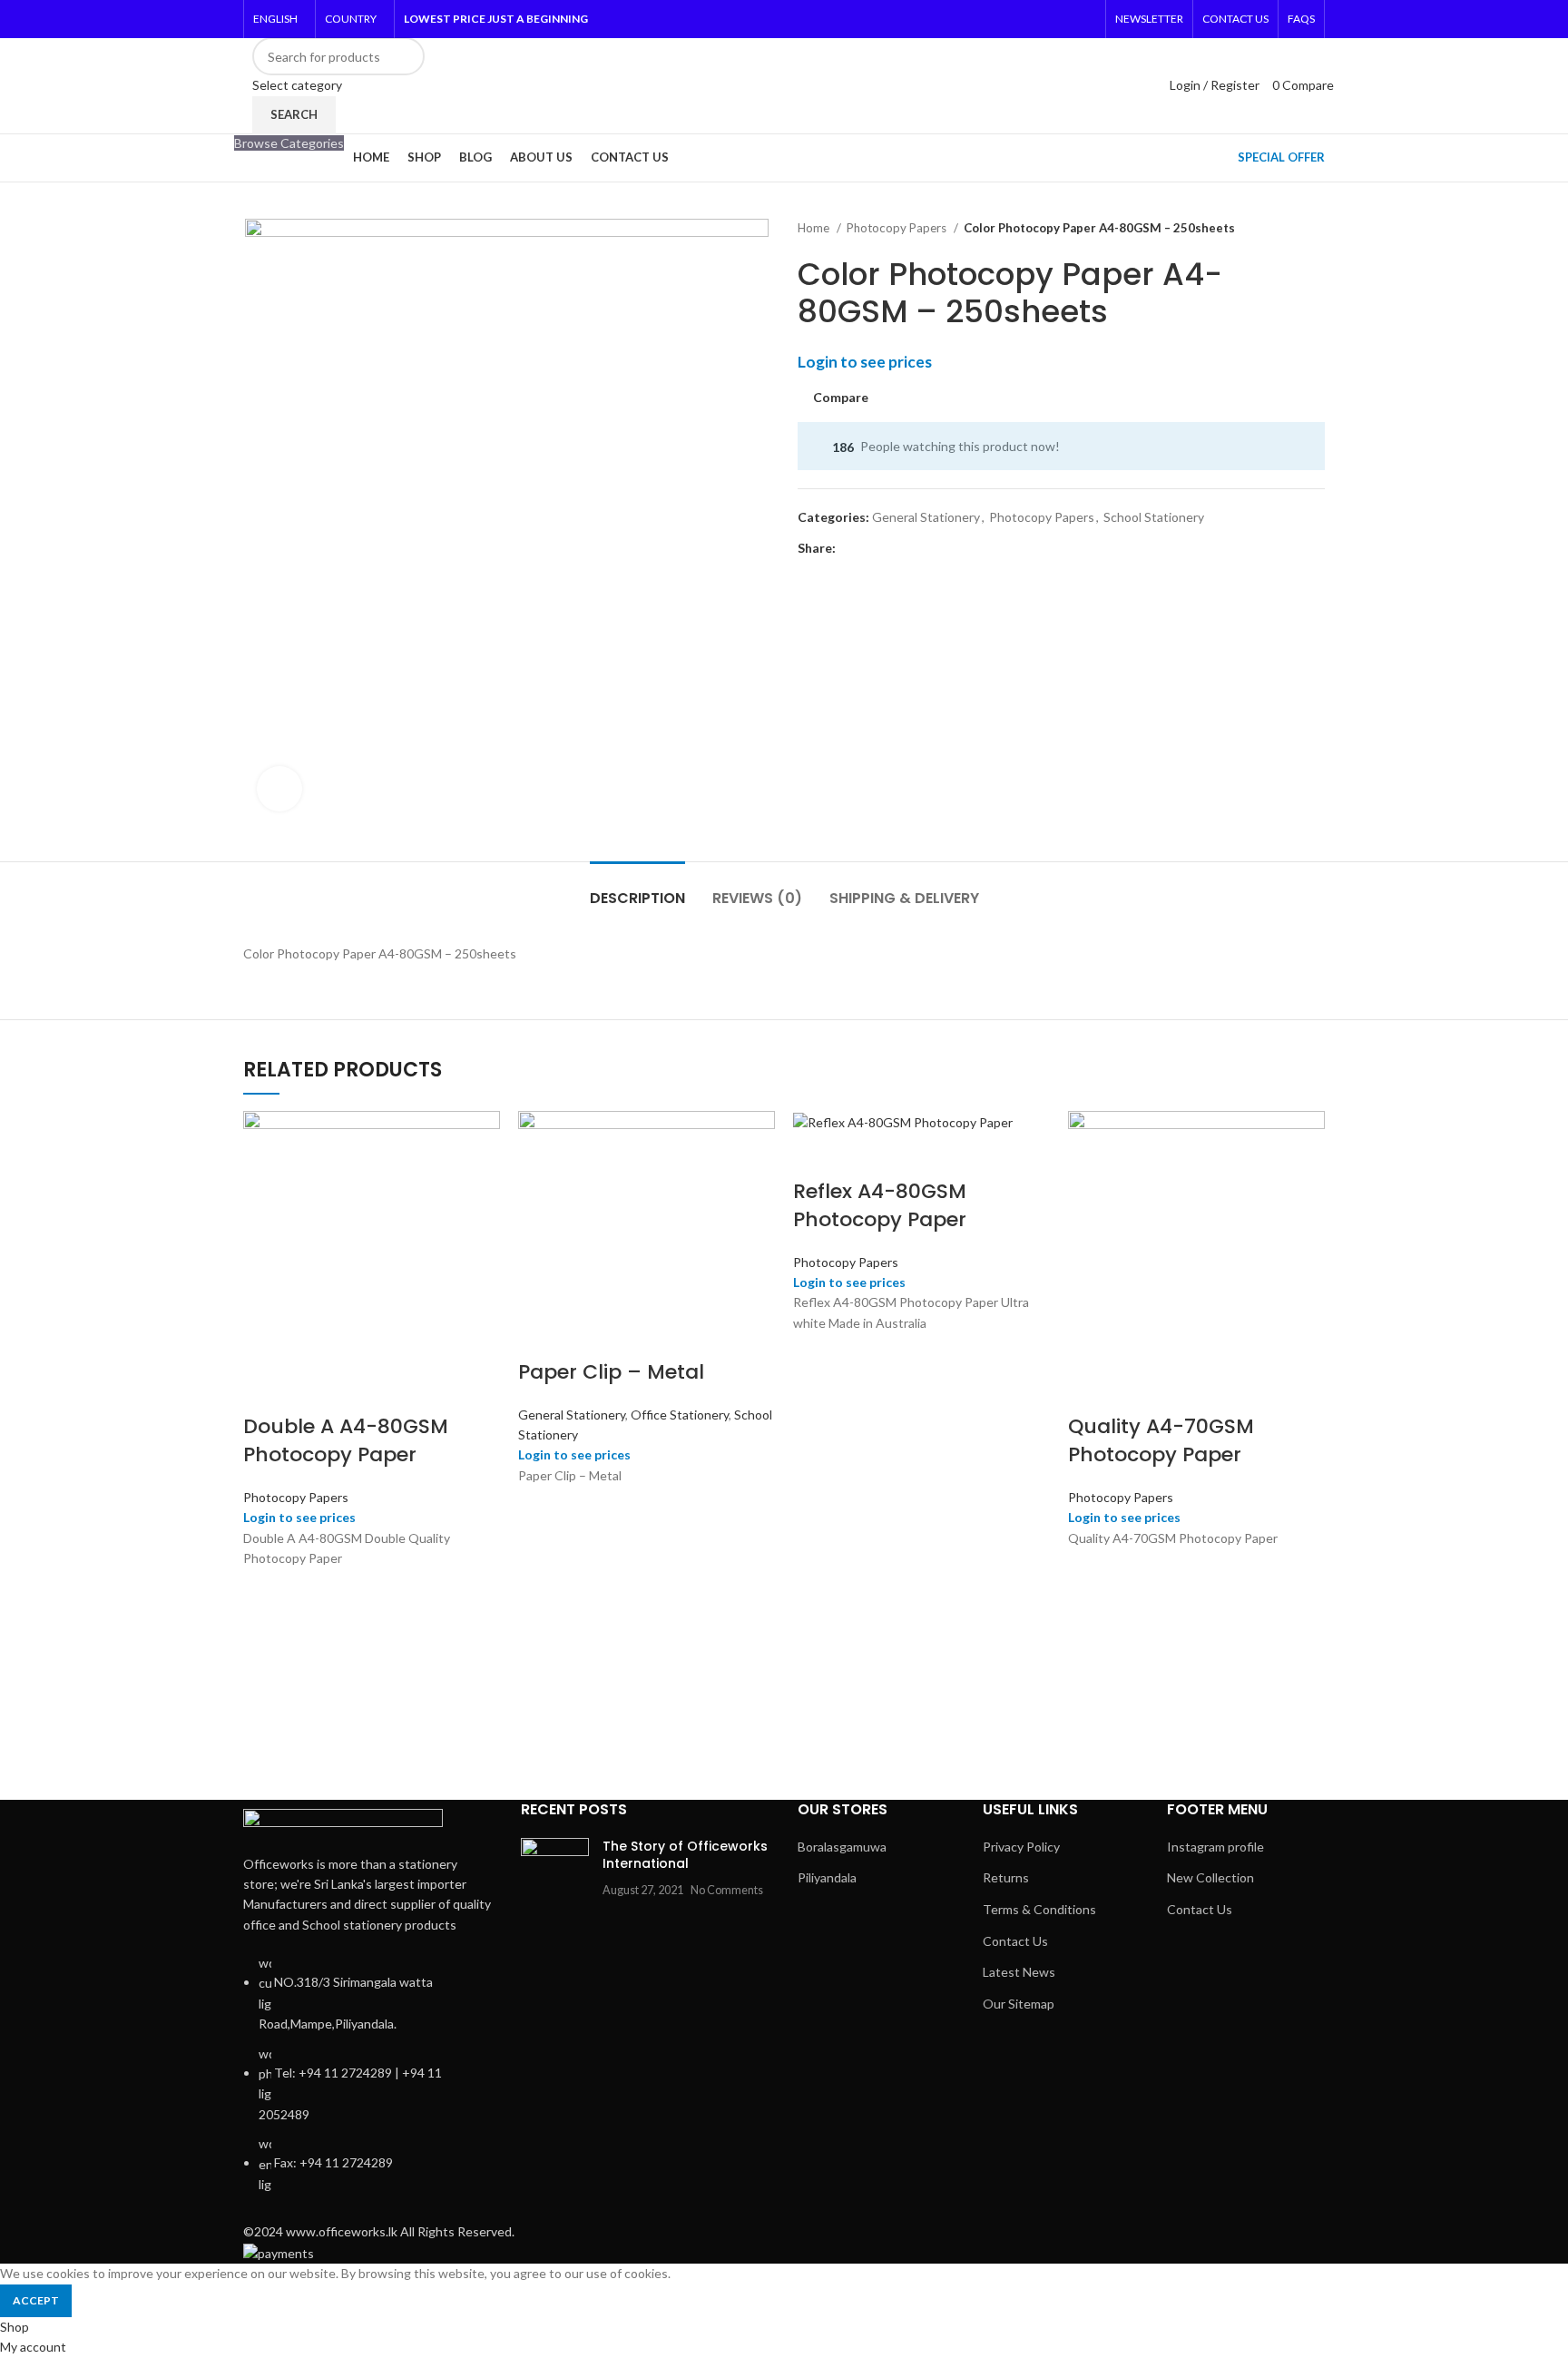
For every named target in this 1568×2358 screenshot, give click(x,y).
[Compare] (266, 1390)
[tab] (637, 889)
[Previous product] (1279, 229)
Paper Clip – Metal (611, 1372)
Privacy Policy (1021, 1847)
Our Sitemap (1019, 2004)
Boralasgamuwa (842, 1847)
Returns (1006, 1877)
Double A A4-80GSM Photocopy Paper (346, 1440)
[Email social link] (892, 548)
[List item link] (368, 2083)
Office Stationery (680, 1415)
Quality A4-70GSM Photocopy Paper (1161, 1440)
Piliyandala (827, 1877)
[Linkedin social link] (934, 548)
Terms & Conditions (1039, 1909)
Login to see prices (865, 362)
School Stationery (1154, 517)
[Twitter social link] (1014, 19)
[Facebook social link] (990, 19)
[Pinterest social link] (1084, 19)
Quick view (266, 1612)
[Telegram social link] (976, 548)
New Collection (1210, 1877)
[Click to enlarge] (279, 789)
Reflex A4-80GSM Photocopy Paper (880, 1205)
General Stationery (926, 517)
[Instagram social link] (1037, 19)
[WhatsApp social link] (955, 548)
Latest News (1019, 1972)
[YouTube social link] (1061, 19)
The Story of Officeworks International (685, 1855)
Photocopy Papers (898, 228)
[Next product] (1316, 229)
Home (815, 228)
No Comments (727, 1890)
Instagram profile (1215, 1847)
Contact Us (1015, 1941)
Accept (36, 2300)
